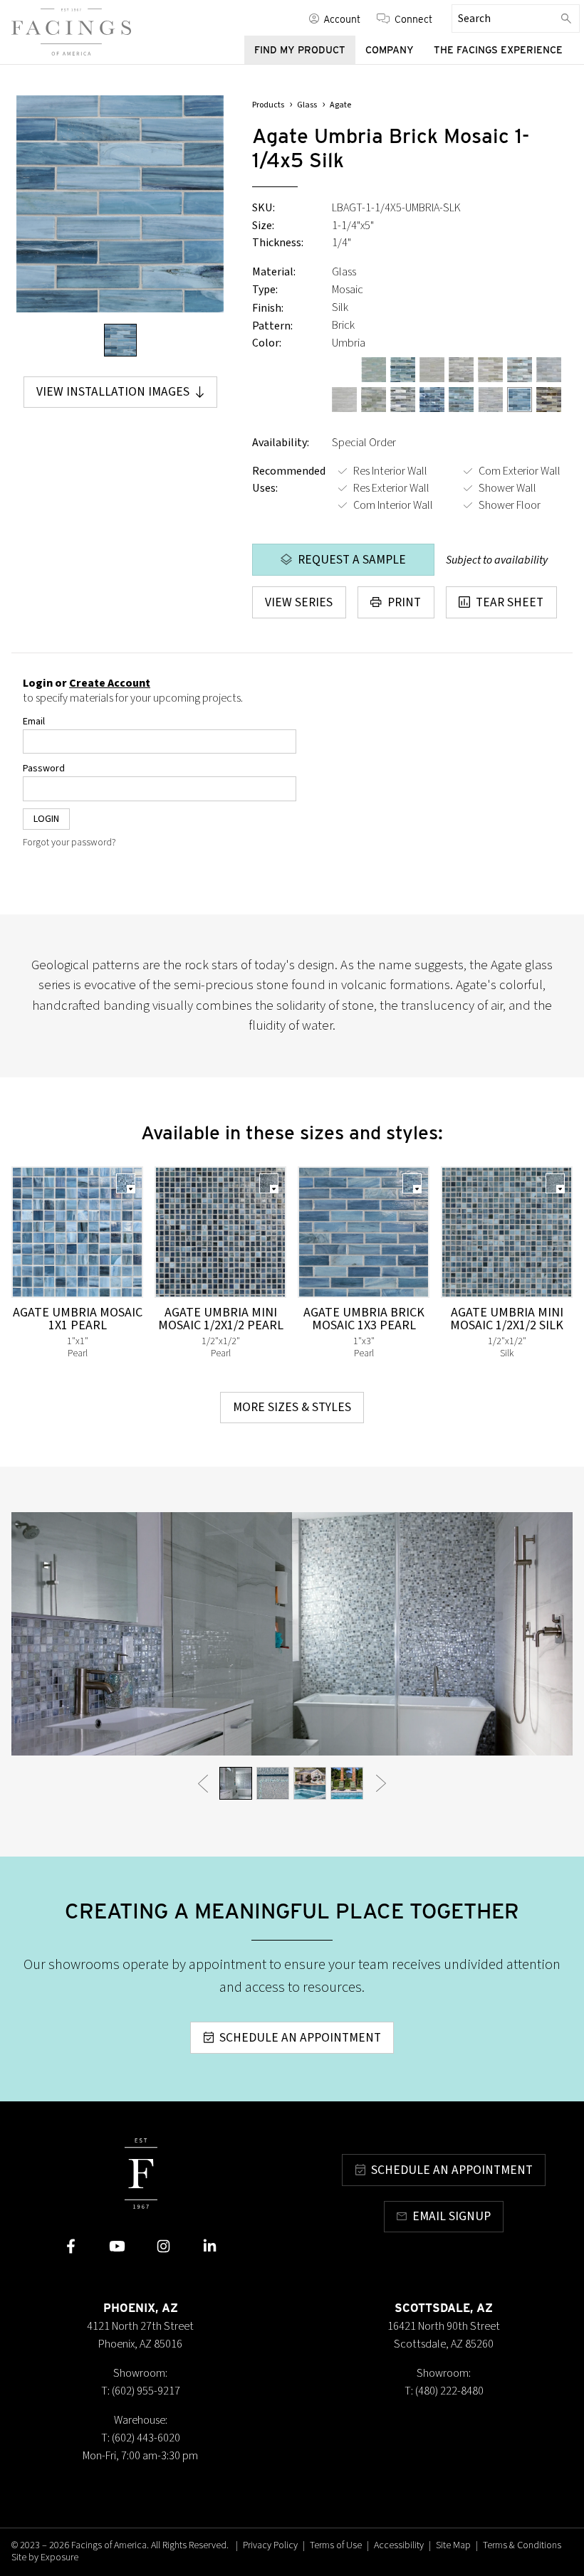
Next (381, 1784)
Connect (413, 19)
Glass (307, 105)
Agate (340, 105)
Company (390, 50)
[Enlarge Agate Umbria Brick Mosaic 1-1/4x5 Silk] (120, 204)
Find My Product (300, 50)
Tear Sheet (510, 602)
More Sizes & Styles (292, 1407)
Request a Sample (352, 560)
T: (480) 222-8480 (444, 2391)
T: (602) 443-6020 (141, 2438)
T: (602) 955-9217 (141, 2391)
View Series (299, 602)
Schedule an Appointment (300, 2038)
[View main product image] (120, 340)
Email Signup (452, 2216)
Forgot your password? (69, 843)
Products (268, 105)
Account (342, 19)
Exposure (59, 2557)
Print (404, 602)
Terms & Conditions (522, 2545)
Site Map (453, 2545)
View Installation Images (113, 392)
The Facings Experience (498, 50)
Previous (203, 1784)
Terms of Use (336, 2545)
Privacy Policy (270, 2545)
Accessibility (399, 2545)
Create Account (110, 683)
